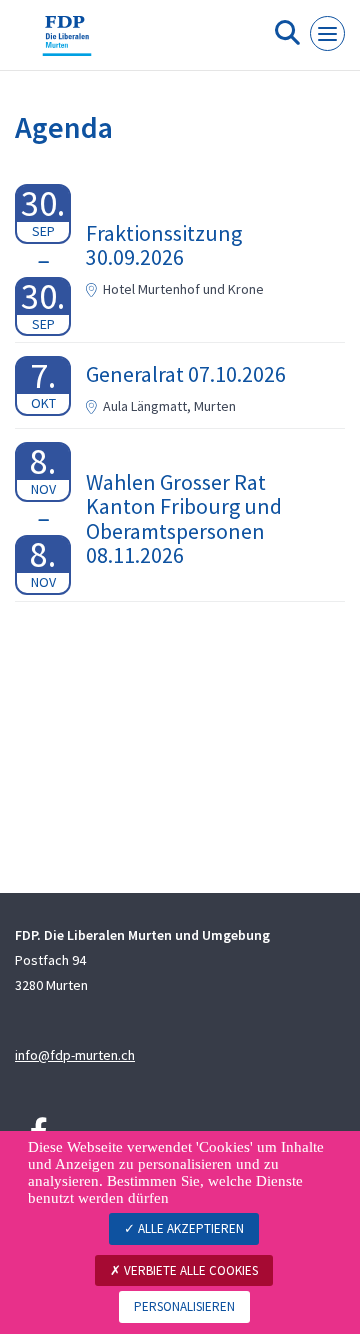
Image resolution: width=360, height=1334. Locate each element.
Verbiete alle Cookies (189, 1270)
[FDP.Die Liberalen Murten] (67, 43)
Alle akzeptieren (189, 1228)
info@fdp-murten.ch (75, 1055)
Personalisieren (184, 1306)
